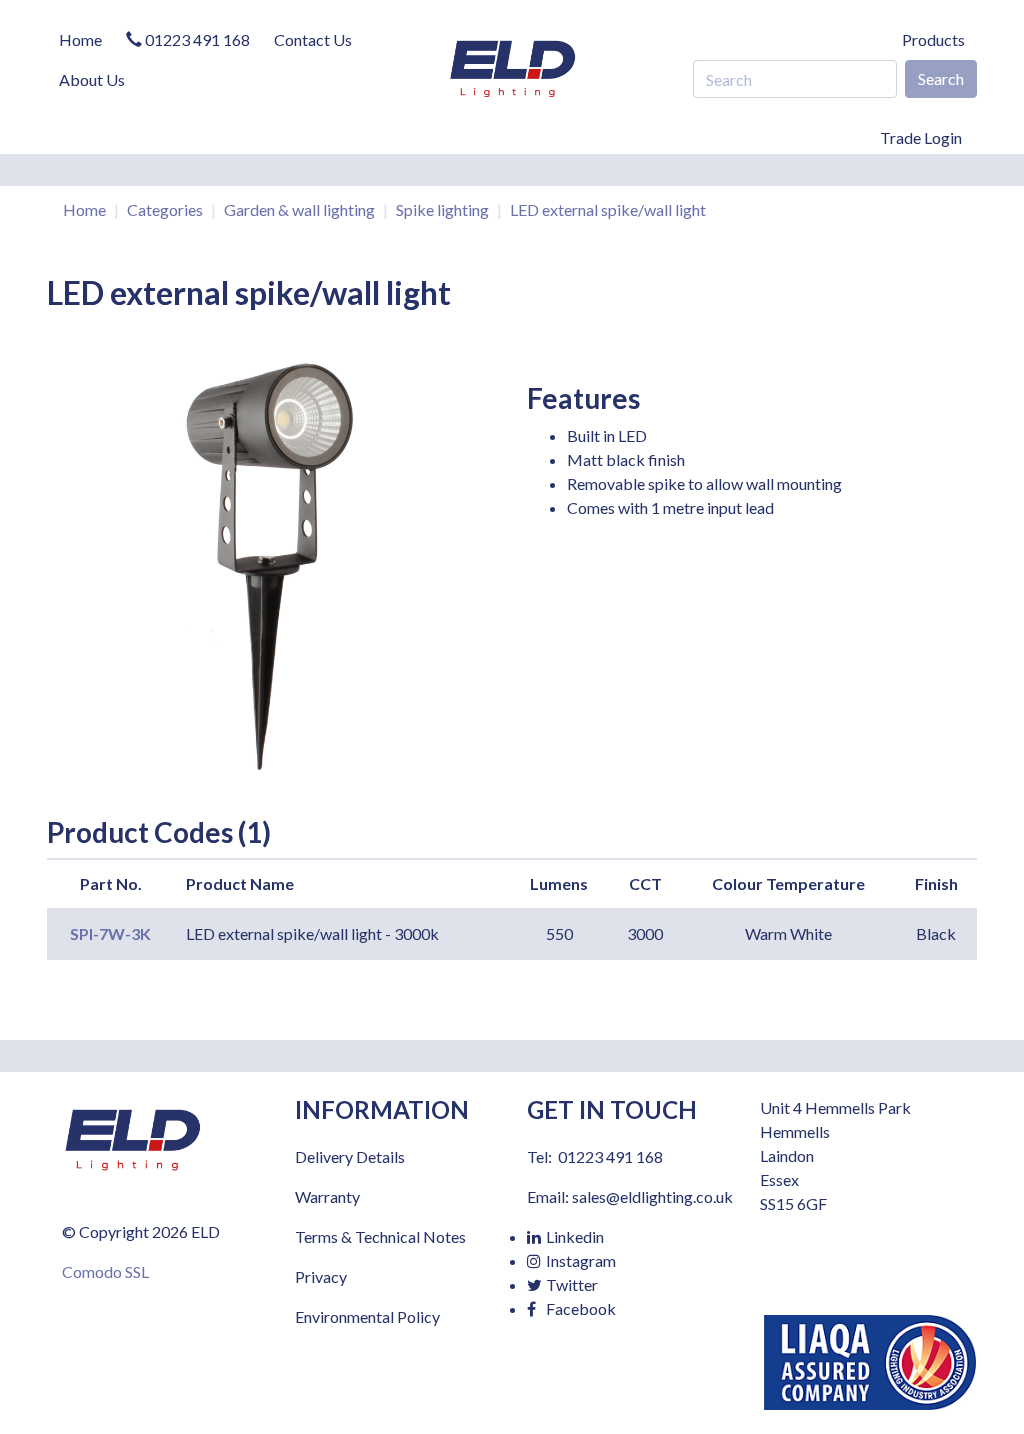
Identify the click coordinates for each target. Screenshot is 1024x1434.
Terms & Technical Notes (380, 1236)
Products (933, 39)
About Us (92, 79)
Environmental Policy (367, 1316)
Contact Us (313, 39)
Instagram (579, 1260)
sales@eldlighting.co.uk (652, 1196)
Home (80, 39)
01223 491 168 (196, 39)
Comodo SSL (105, 1271)
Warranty (327, 1196)
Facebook (579, 1308)
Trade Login (921, 137)
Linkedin (573, 1236)
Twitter (570, 1284)
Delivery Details (350, 1156)
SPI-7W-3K (110, 933)
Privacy (321, 1276)
